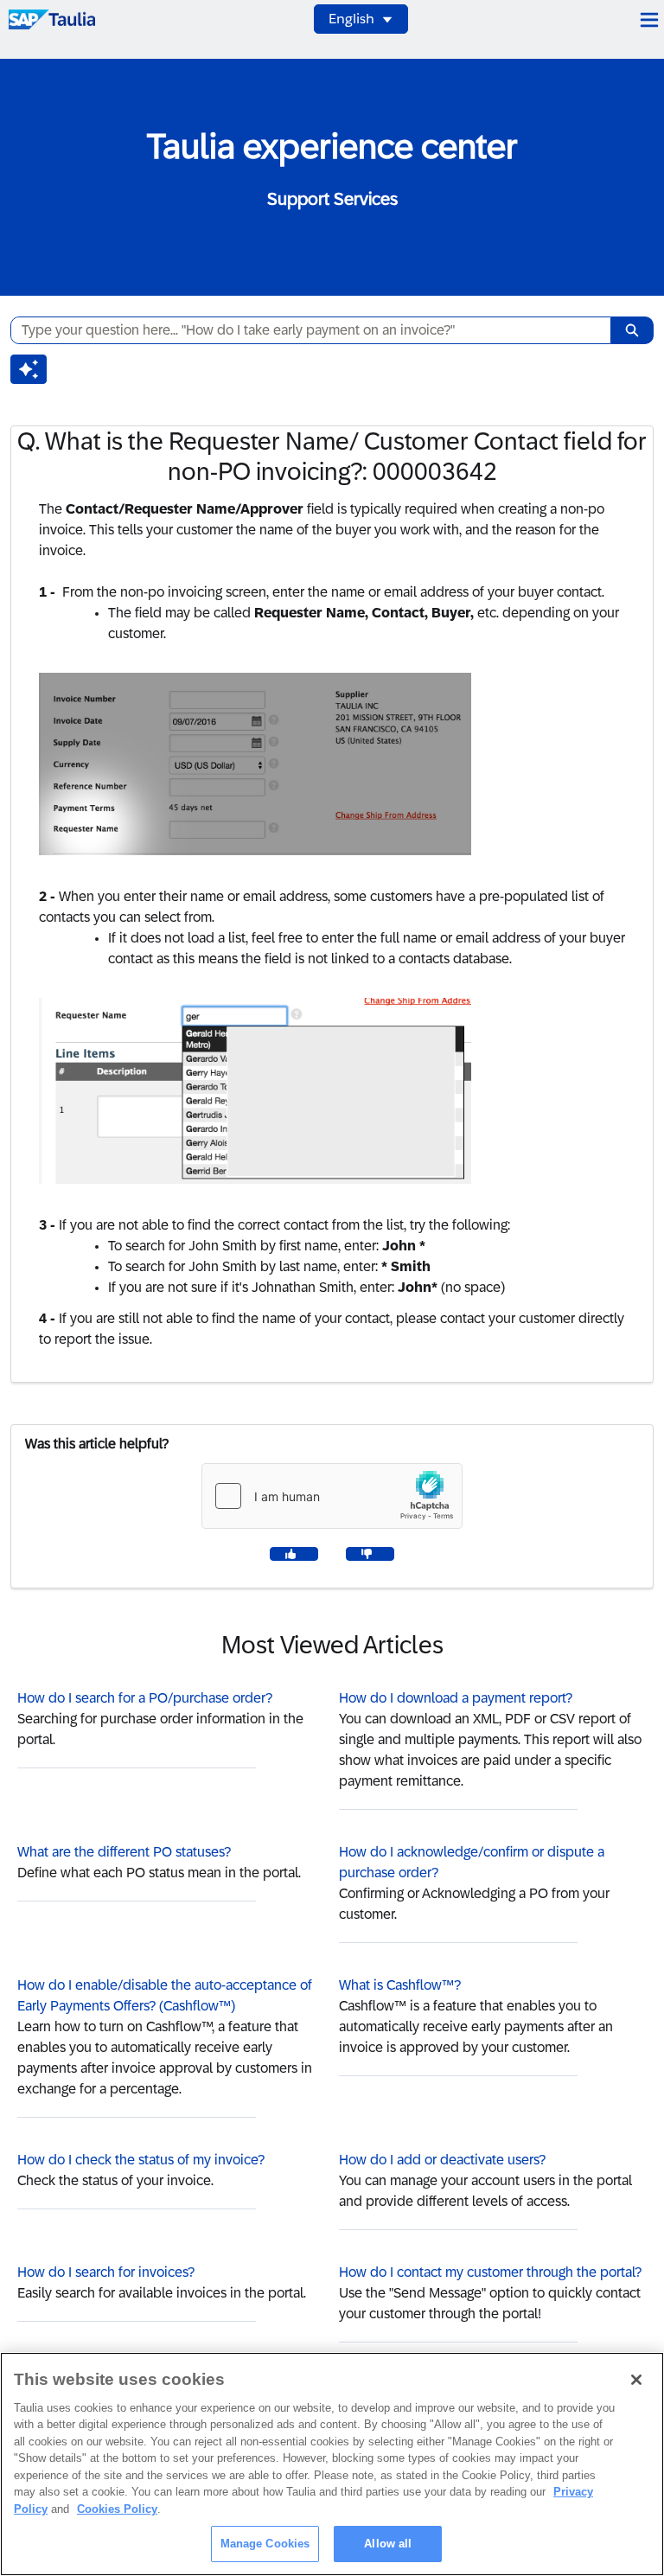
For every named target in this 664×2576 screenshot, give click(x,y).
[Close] (636, 2380)
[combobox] (304, 330)
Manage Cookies (265, 2544)
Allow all (388, 2544)
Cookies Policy (117, 2509)
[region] (332, 2464)
